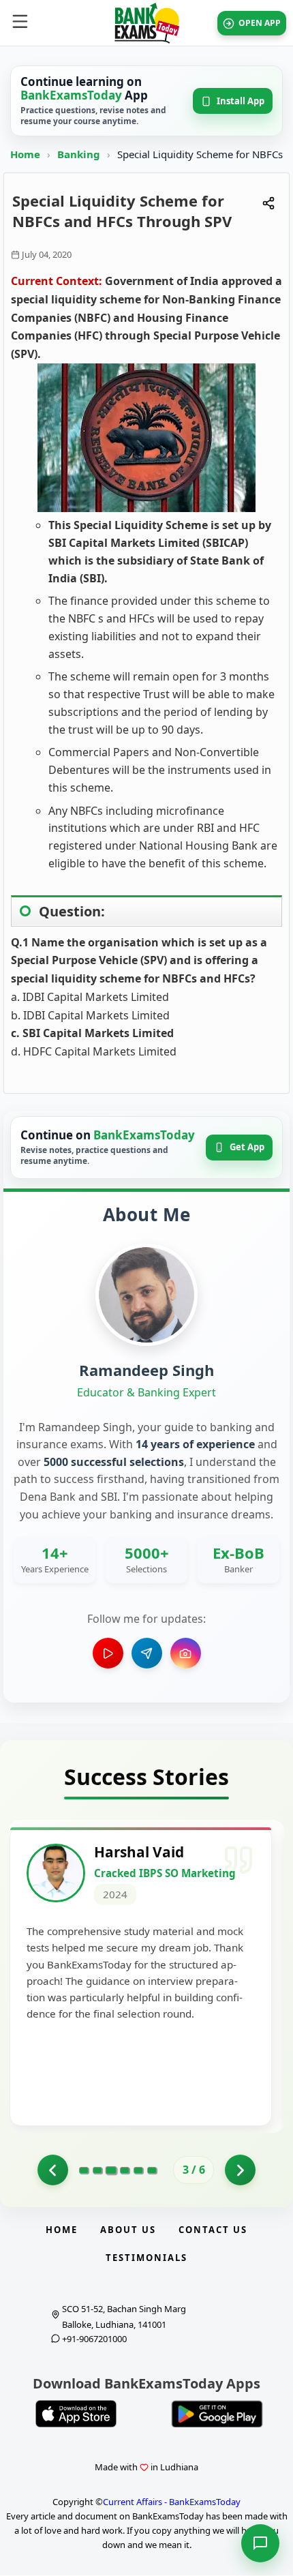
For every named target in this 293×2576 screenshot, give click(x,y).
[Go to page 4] (125, 2170)
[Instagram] (186, 1653)
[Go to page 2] (53, 2170)
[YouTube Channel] (108, 1653)
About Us (128, 2230)
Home (25, 154)
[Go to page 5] (138, 2170)
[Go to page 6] (152, 2170)
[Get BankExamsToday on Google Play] (217, 2414)
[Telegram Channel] (147, 1653)
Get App (247, 1147)
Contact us (213, 2230)
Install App (241, 101)
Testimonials (146, 2258)
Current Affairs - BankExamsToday (172, 2502)
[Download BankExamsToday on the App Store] (76, 2414)
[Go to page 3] (111, 2170)
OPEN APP (260, 23)
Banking (79, 154)
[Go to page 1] (84, 2170)
